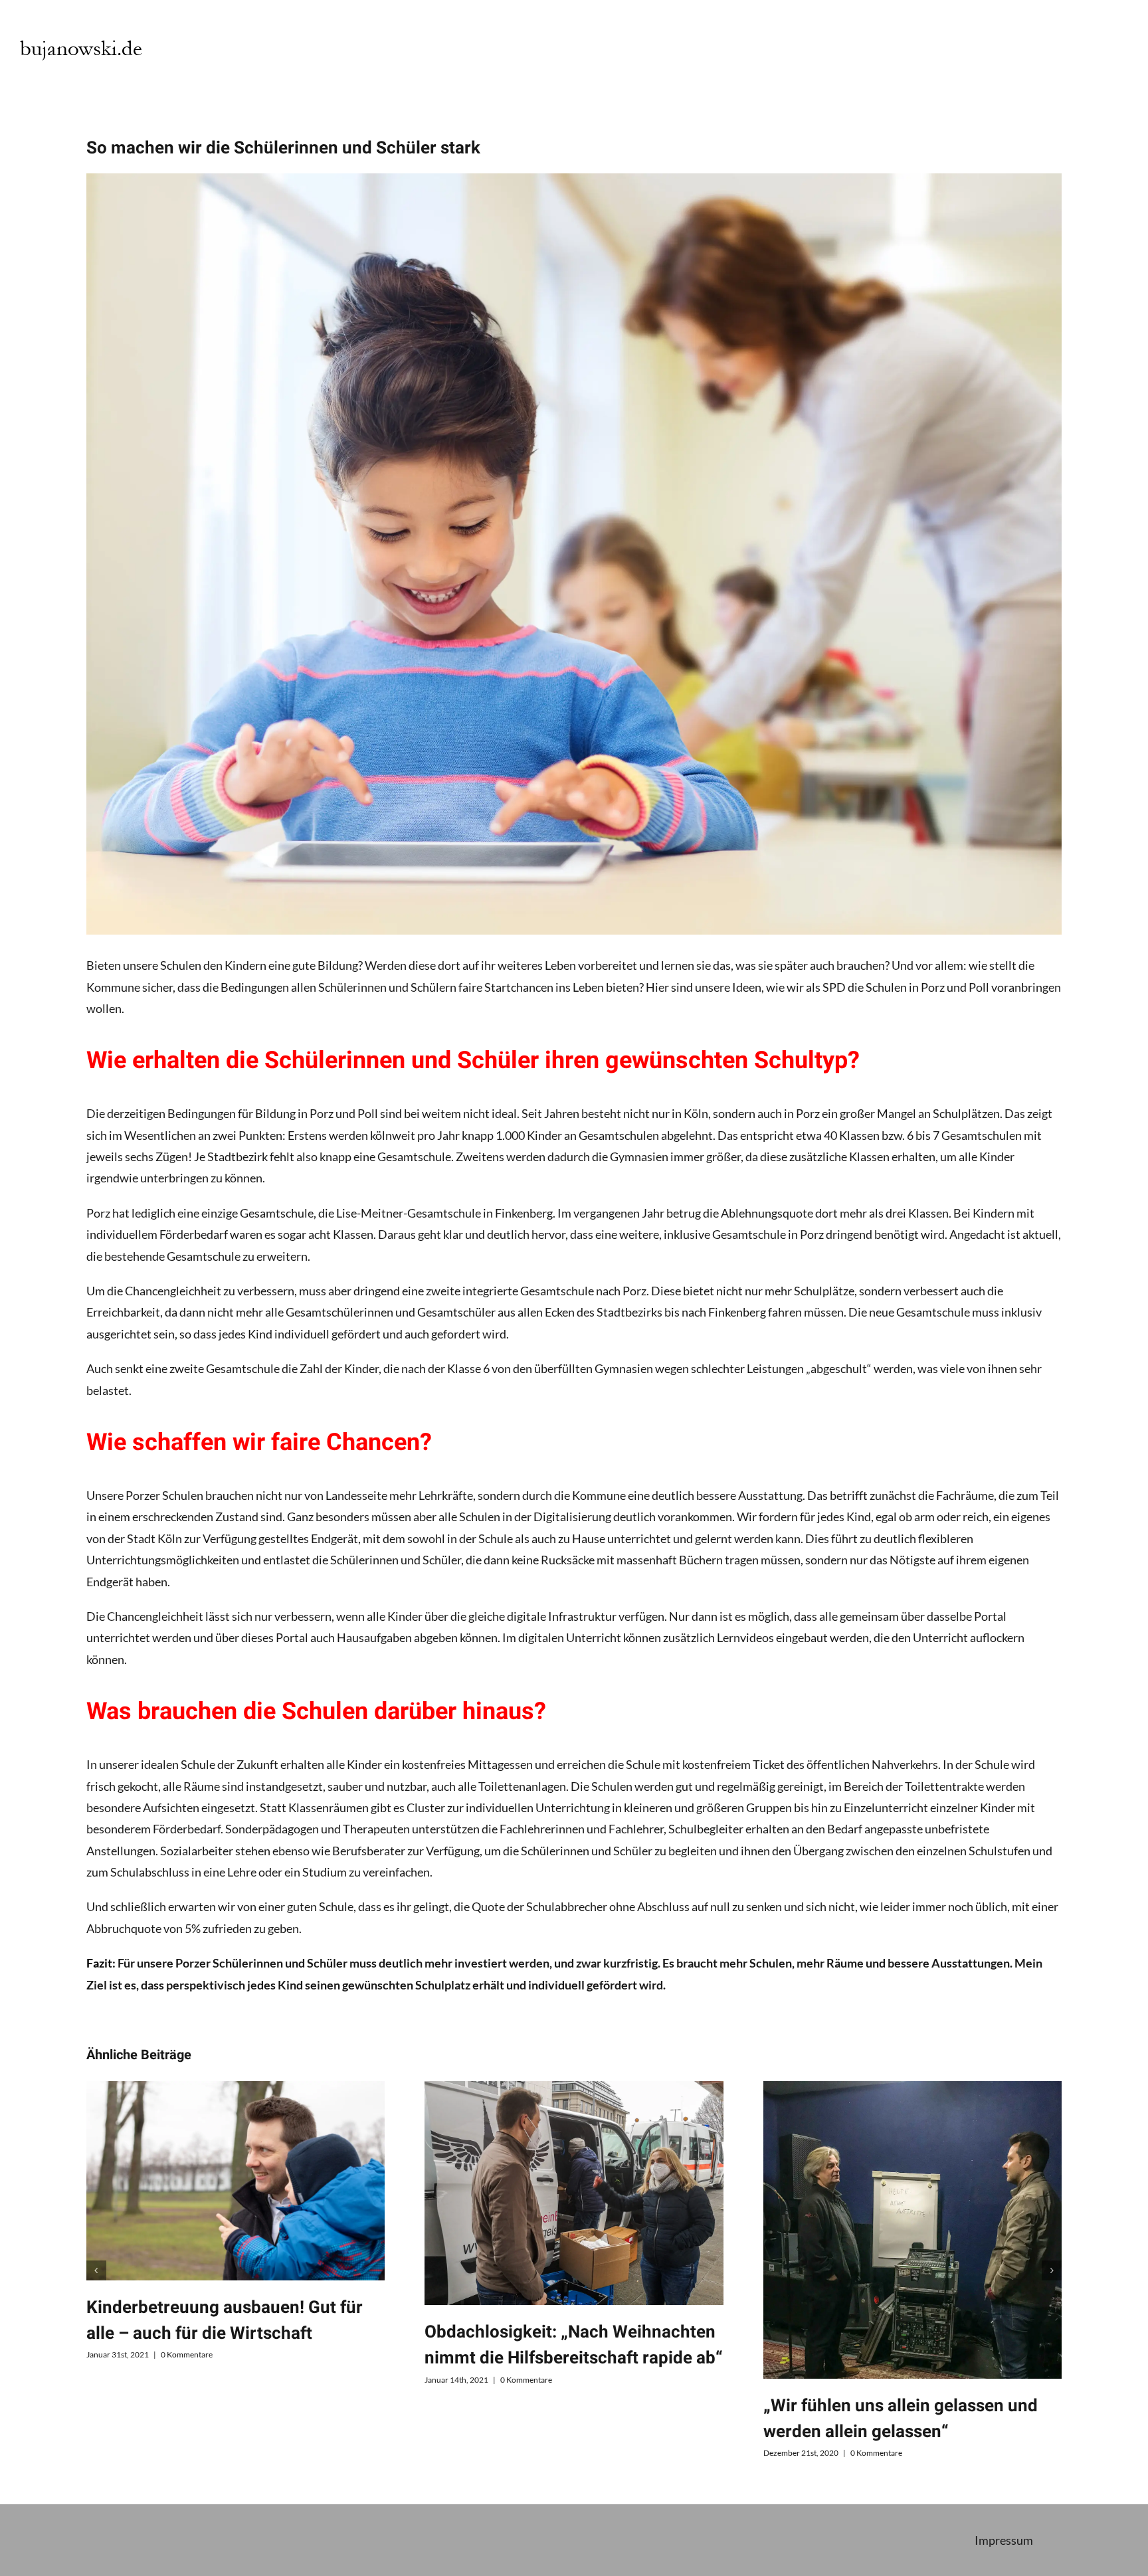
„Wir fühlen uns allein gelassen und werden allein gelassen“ (901, 2419)
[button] (96, 2270)
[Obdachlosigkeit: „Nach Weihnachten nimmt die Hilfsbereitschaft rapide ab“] (574, 2193)
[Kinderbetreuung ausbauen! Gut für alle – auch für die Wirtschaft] (236, 2181)
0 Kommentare (187, 2354)
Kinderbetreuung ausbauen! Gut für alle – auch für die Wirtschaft (225, 2321)
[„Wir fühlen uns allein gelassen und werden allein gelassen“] (913, 2230)
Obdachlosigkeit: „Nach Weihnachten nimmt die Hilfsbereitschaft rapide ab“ (574, 2345)
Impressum (1004, 2540)
